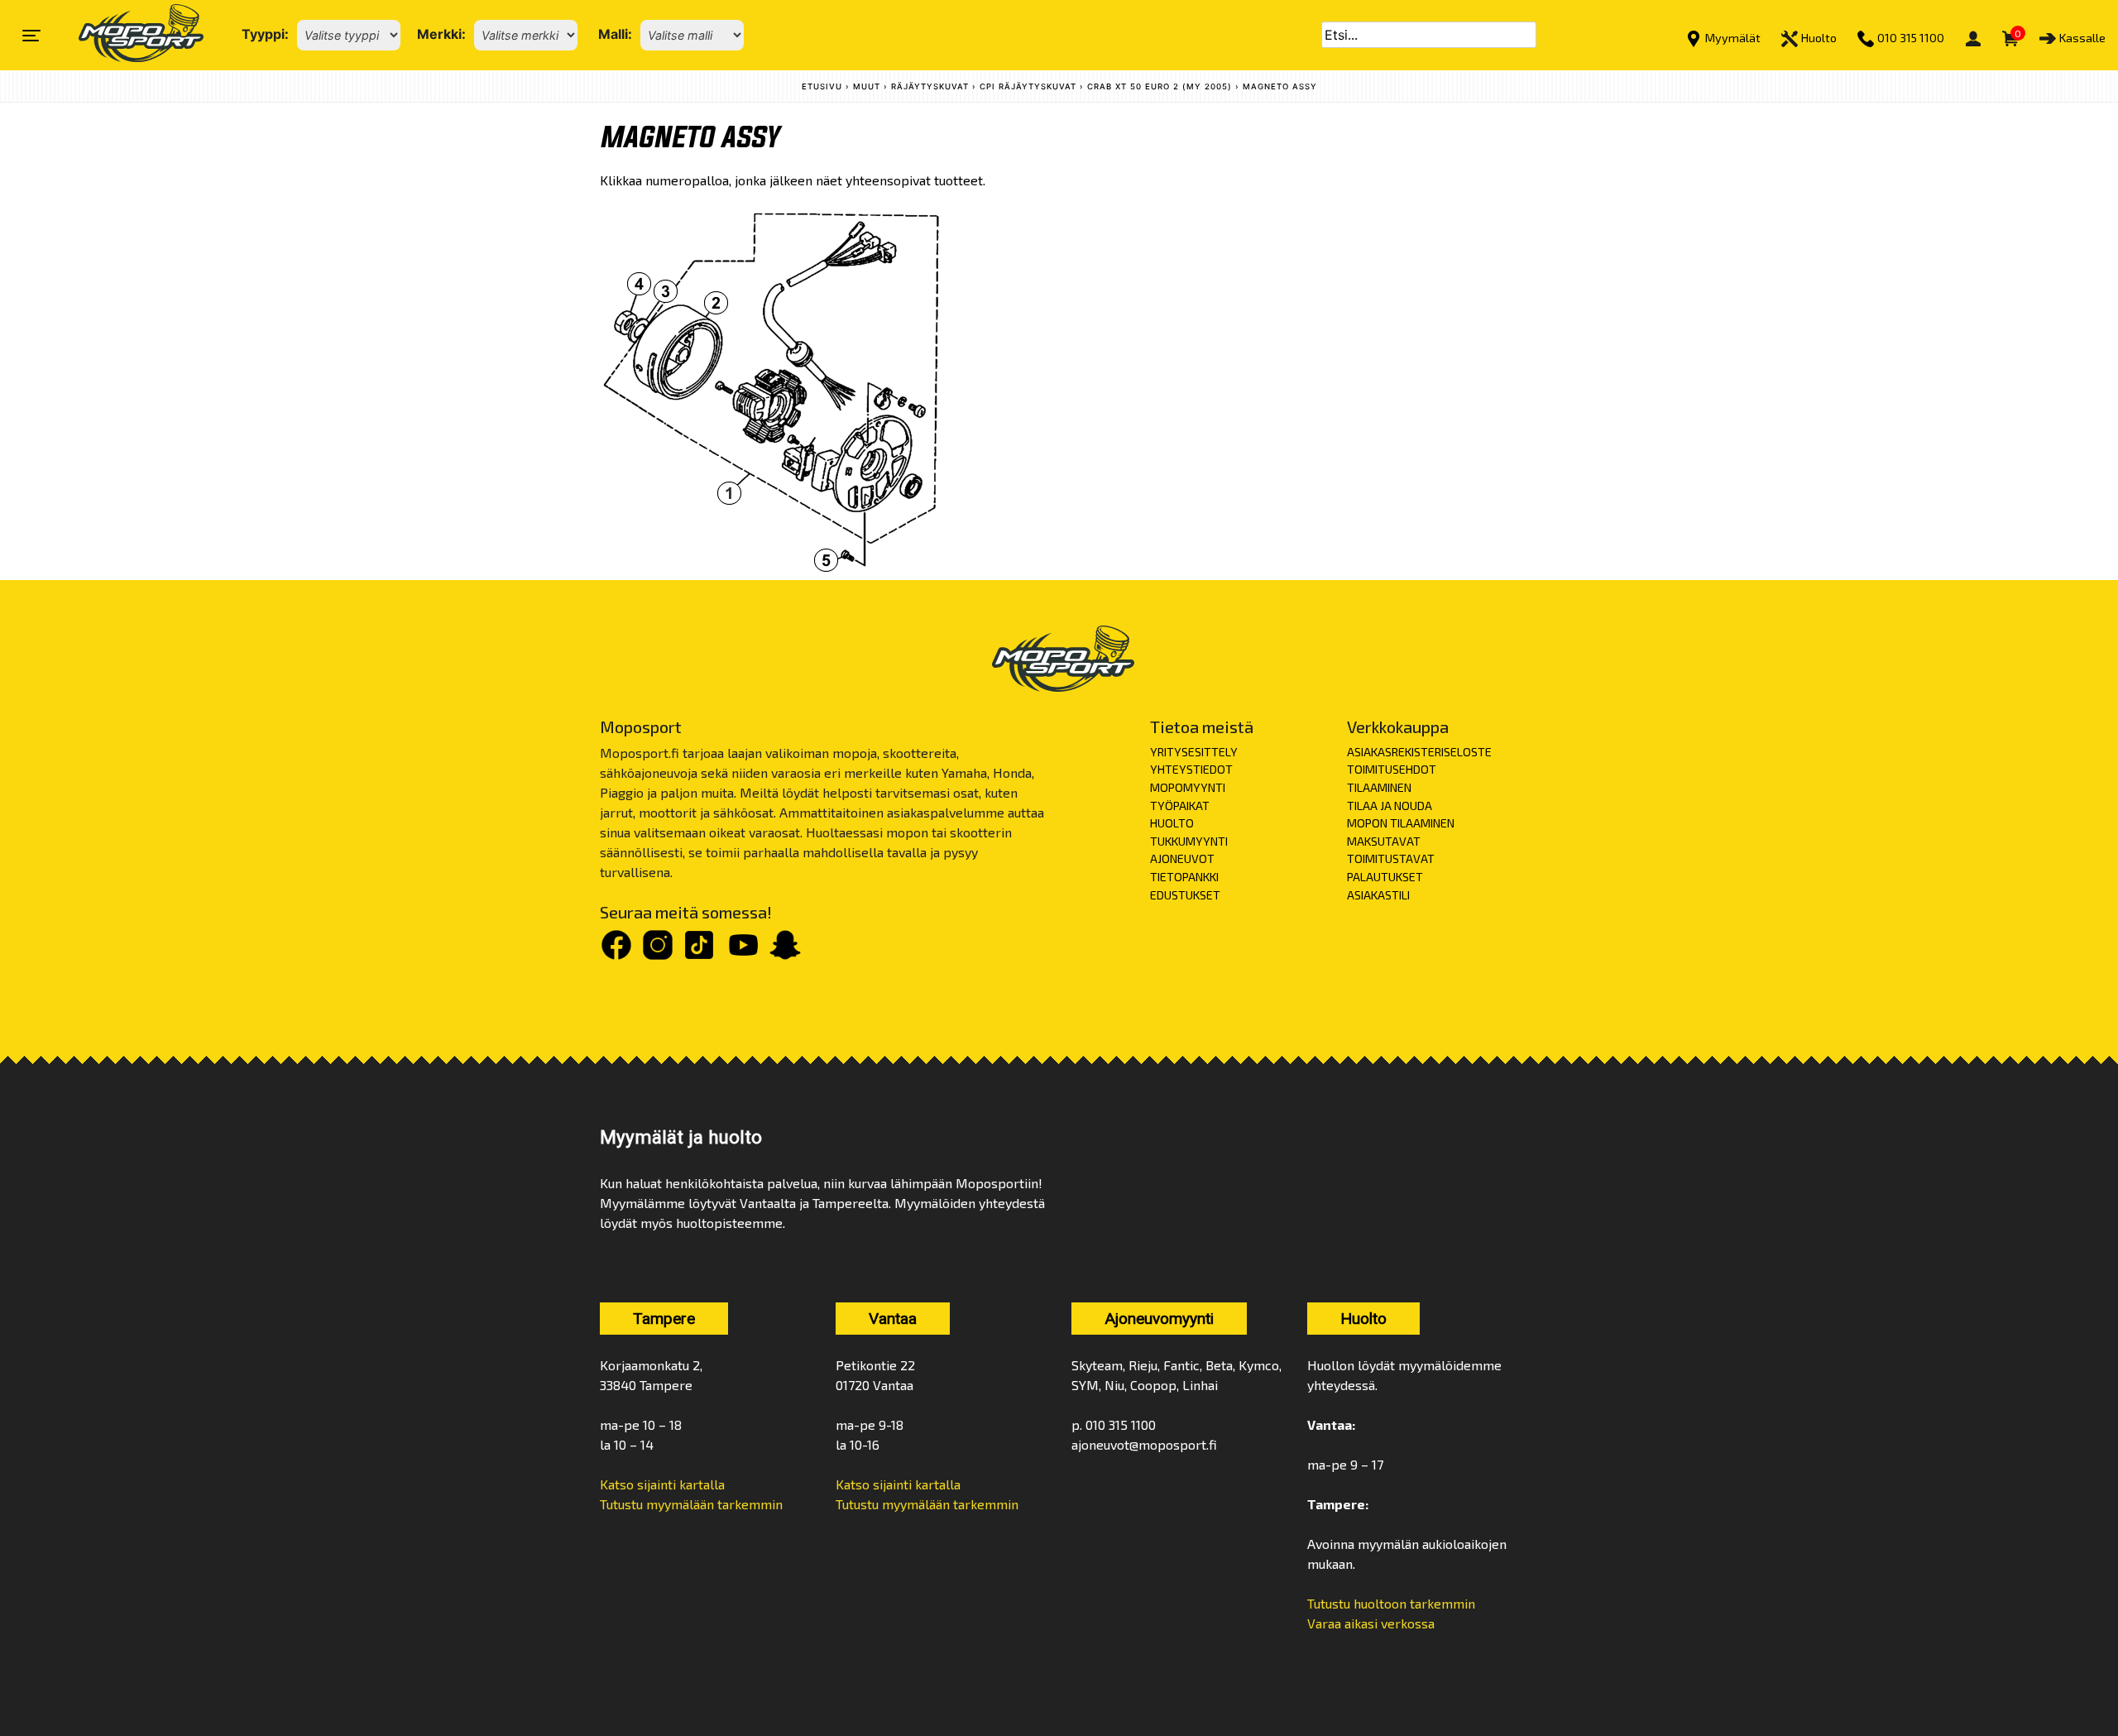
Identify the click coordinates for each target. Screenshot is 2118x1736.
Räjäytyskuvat (930, 86)
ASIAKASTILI (1378, 895)
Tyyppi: (265, 34)
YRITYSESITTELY (1194, 752)
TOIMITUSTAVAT (1391, 858)
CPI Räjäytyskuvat (1028, 86)
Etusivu (822, 86)
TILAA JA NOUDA (1390, 806)
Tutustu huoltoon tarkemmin (1391, 1603)
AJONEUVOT (1182, 858)
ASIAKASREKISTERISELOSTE (1419, 752)
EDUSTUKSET (1185, 895)
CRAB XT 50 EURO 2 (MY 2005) (1160, 86)
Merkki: (441, 34)
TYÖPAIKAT (1180, 806)
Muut (867, 86)
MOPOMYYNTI (1188, 787)
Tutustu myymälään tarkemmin (691, 1504)
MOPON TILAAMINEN (1401, 823)
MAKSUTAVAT (1384, 841)
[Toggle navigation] (31, 36)
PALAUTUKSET (1385, 877)
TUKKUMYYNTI (1189, 841)
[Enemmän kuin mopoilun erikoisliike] (127, 35)
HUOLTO (1172, 823)
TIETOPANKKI (1184, 877)
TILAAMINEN (1379, 787)
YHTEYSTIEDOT (1191, 769)
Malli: (615, 34)
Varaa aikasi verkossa (1371, 1623)
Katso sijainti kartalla (662, 1484)
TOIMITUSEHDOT (1392, 769)
